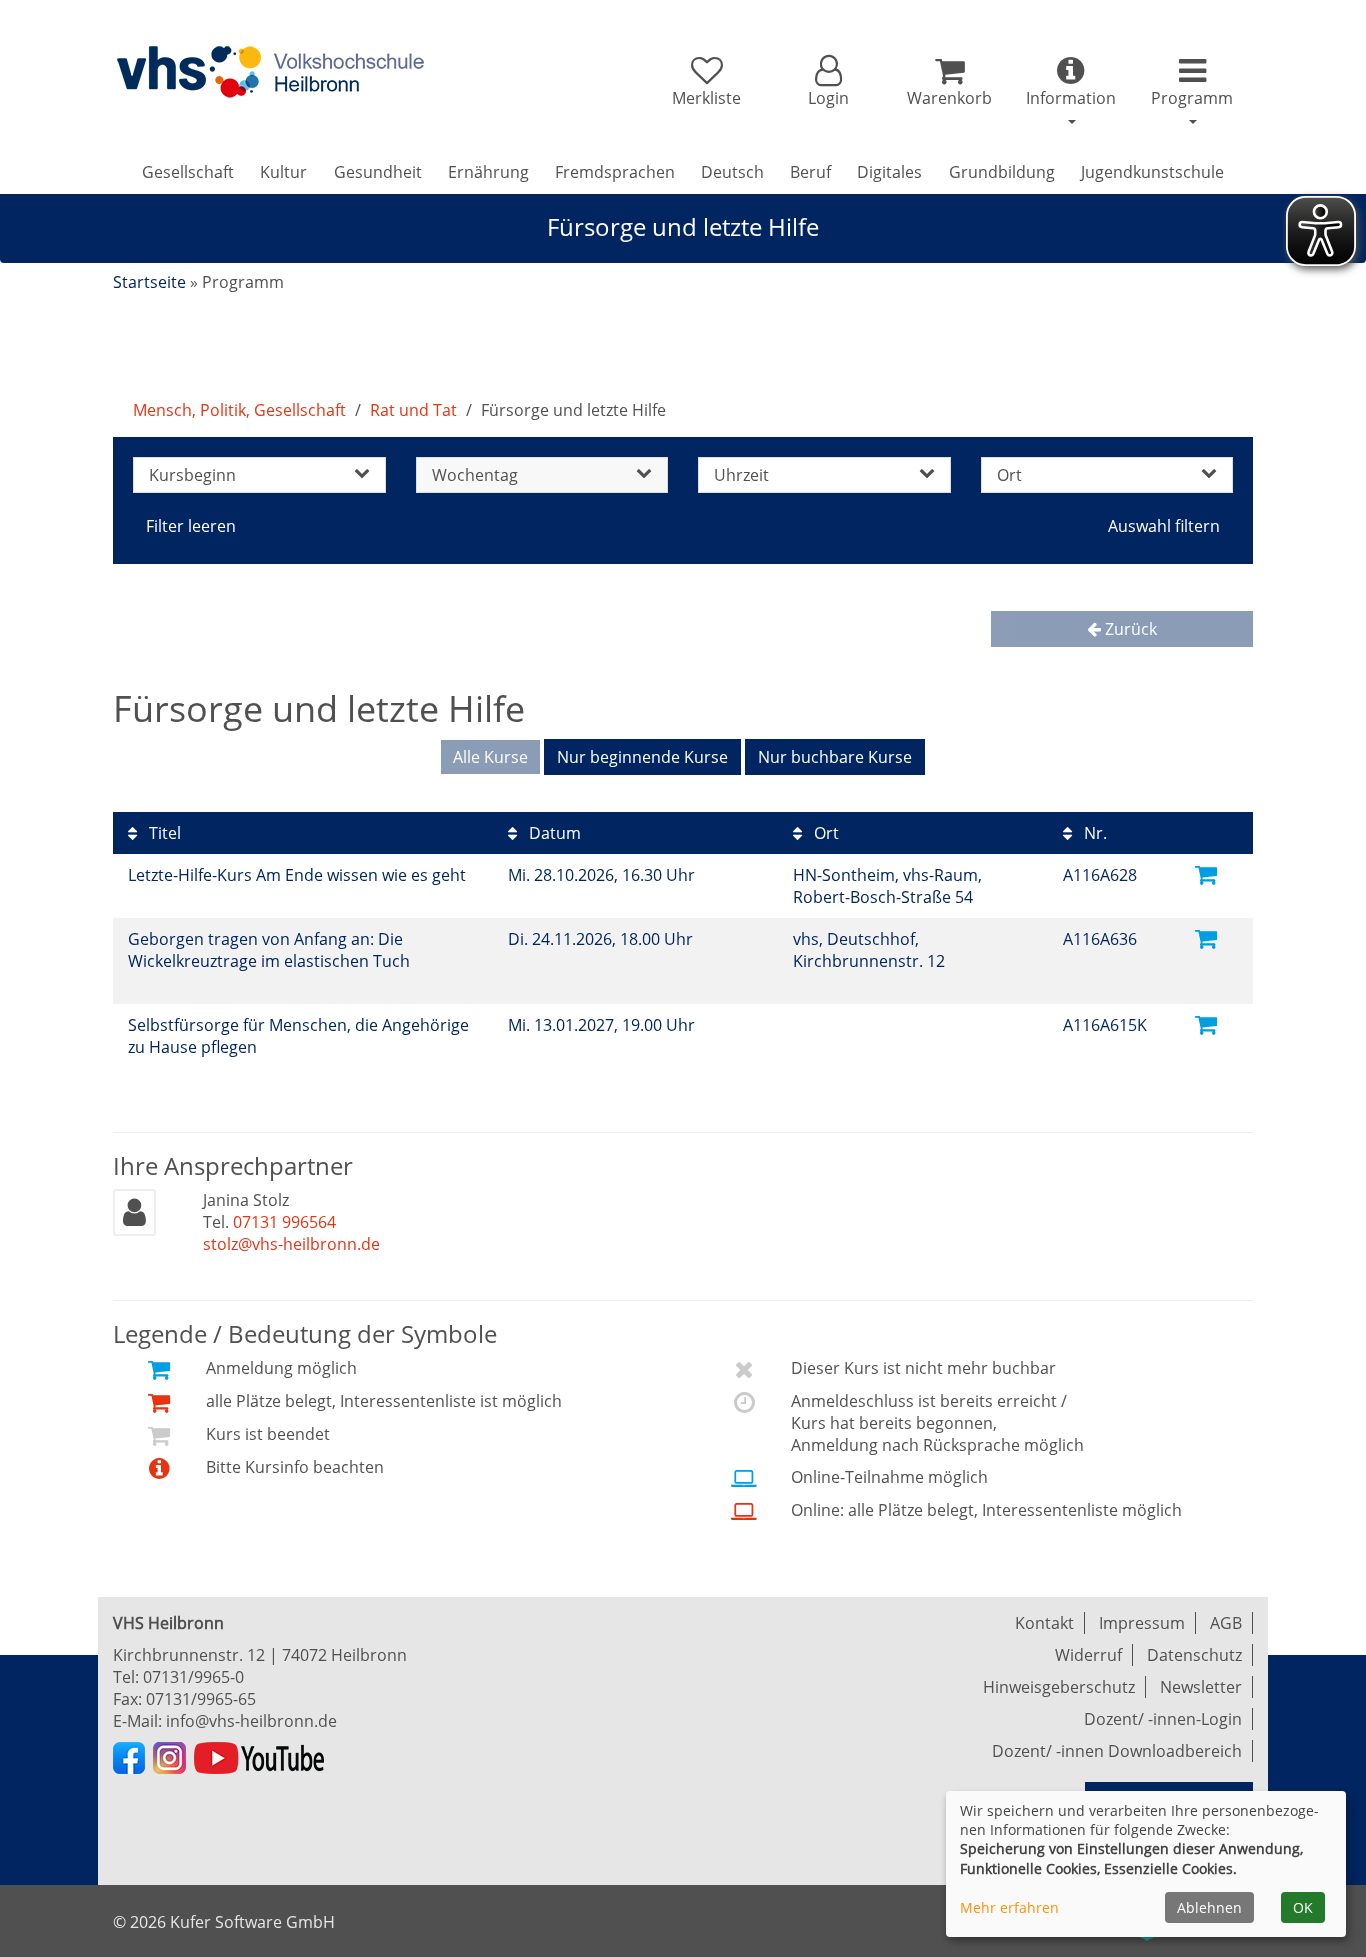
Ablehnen (1209, 1907)
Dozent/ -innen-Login (1163, 1719)
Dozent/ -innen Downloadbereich (1117, 1751)
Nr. (1093, 833)
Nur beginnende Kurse (642, 757)
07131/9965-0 (193, 1677)
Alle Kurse (490, 757)
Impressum (1142, 1623)
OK (1303, 1907)
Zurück (1129, 629)
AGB (1226, 1623)
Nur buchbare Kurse (835, 757)
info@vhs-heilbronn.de (251, 1721)
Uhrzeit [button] (741, 475)
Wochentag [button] (475, 475)
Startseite (149, 282)
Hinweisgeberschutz (1059, 1687)
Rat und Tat (413, 410)
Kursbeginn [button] (192, 475)
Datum (553, 833)
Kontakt (1044, 1623)
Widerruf (1088, 1655)
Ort (824, 833)
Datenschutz (1194, 1655)
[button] (827, 82)
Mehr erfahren (1009, 1907)
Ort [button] (1009, 475)
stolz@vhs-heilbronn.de (291, 1244)
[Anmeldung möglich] (1206, 873)
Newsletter (1201, 1687)
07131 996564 (284, 1222)
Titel (163, 833)
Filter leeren (191, 526)
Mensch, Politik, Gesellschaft (239, 410)
